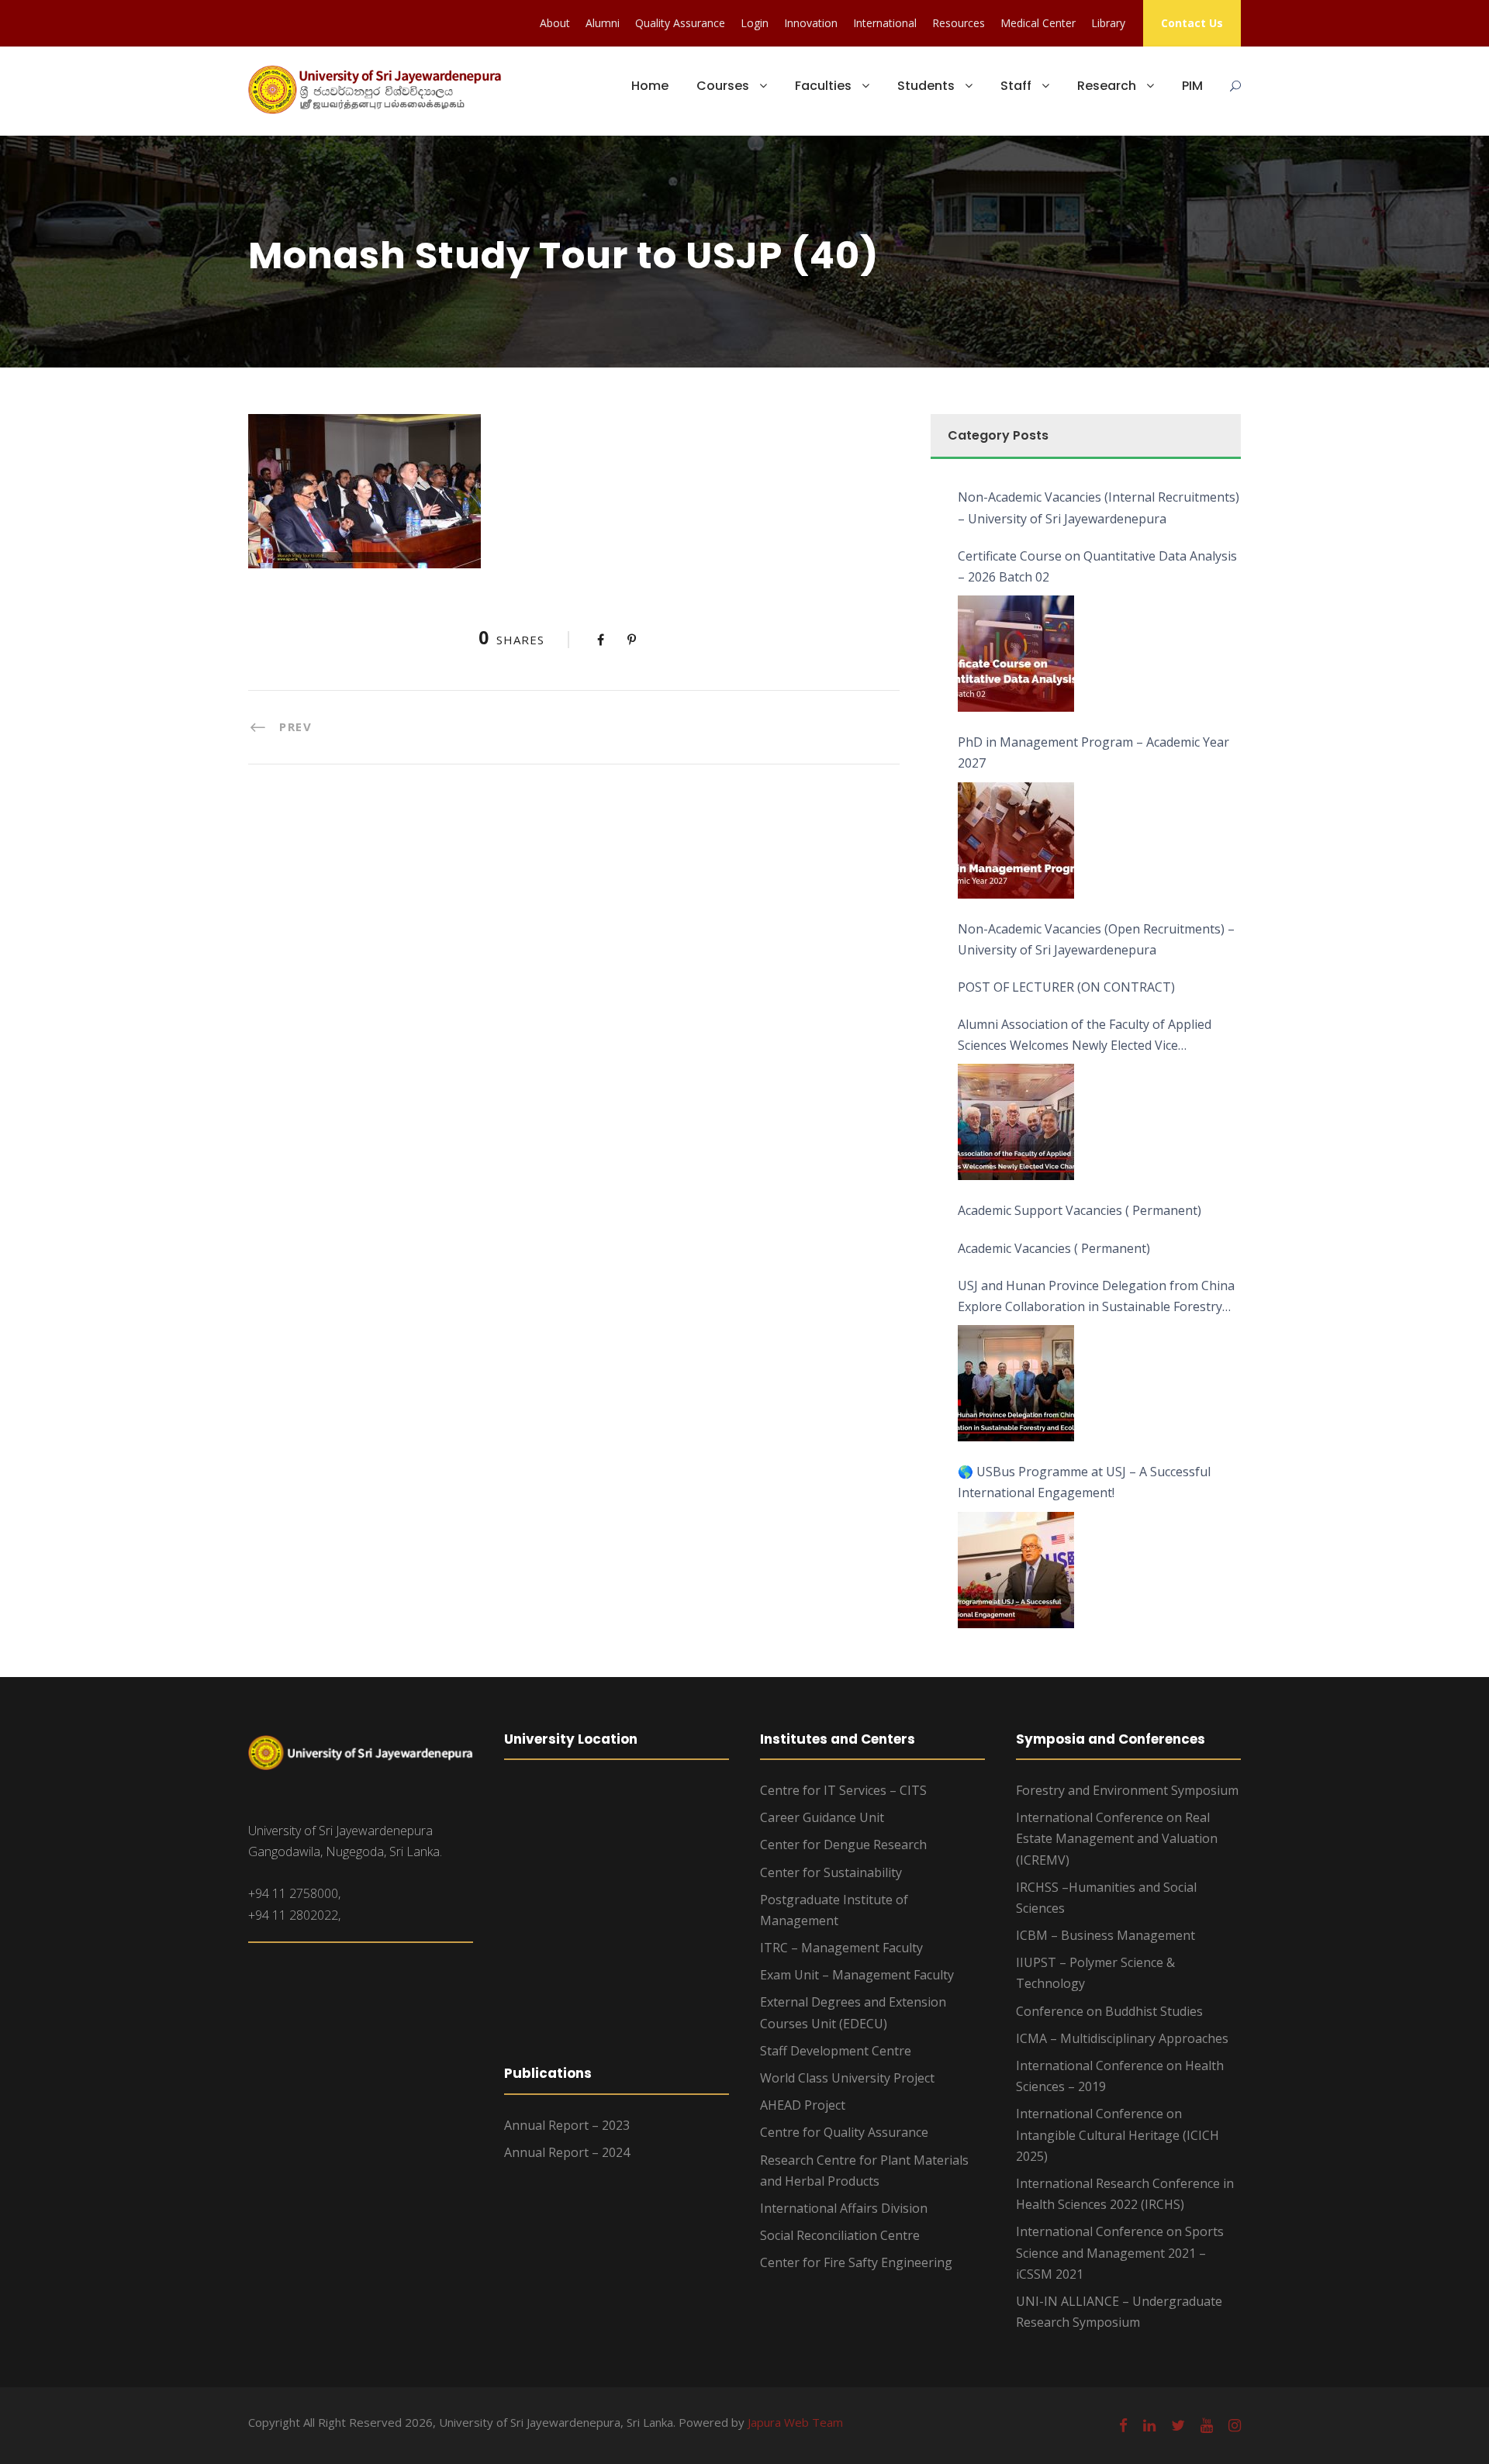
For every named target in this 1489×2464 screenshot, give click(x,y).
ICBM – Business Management (1106, 1935)
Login (755, 23)
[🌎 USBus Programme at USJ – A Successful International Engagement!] (1016, 1570)
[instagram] (1235, 2425)
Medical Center (1038, 23)
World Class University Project (847, 2078)
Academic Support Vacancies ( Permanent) (1080, 1210)
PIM (1192, 86)
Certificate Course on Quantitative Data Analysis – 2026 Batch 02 (1097, 566)
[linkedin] (1149, 2425)
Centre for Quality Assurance (844, 2132)
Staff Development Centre (836, 2051)
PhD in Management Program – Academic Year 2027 (1093, 752)
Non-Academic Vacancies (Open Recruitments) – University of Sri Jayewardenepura (1096, 939)
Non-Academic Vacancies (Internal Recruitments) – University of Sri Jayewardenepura (1099, 507)
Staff (1016, 86)
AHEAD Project (803, 2105)
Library (1108, 23)
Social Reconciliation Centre (840, 2235)
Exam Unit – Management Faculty (857, 1975)
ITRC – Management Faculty (841, 1948)
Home (650, 86)
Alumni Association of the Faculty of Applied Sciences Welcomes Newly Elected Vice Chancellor (1085, 1036)
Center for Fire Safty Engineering (856, 2262)
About (555, 23)
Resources (959, 23)
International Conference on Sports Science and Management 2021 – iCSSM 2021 (1120, 2252)
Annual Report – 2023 (567, 2125)
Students (926, 86)
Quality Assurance (680, 23)
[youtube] (1207, 2425)
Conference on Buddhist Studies (1109, 2011)
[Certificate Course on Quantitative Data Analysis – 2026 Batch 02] (1016, 654)
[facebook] (1123, 2425)
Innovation (811, 23)
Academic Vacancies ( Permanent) (1054, 1248)
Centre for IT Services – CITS (843, 1790)
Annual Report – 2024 (567, 2152)
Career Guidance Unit (822, 1817)
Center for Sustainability (831, 1872)
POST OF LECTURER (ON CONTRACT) (1066, 987)
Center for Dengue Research (843, 1845)
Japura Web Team (795, 2422)
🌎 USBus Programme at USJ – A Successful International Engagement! (1084, 1482)
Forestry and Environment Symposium (1127, 1790)
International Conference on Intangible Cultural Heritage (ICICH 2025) (1118, 2134)
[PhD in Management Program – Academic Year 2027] (1016, 840)
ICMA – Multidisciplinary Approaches (1122, 2038)
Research (1107, 86)
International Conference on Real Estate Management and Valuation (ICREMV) (1117, 1838)
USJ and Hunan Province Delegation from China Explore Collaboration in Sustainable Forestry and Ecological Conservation (1096, 1297)
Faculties (823, 86)
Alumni (603, 23)
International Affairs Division (844, 2208)
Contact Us (1192, 23)
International (885, 23)
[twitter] (1178, 2425)
